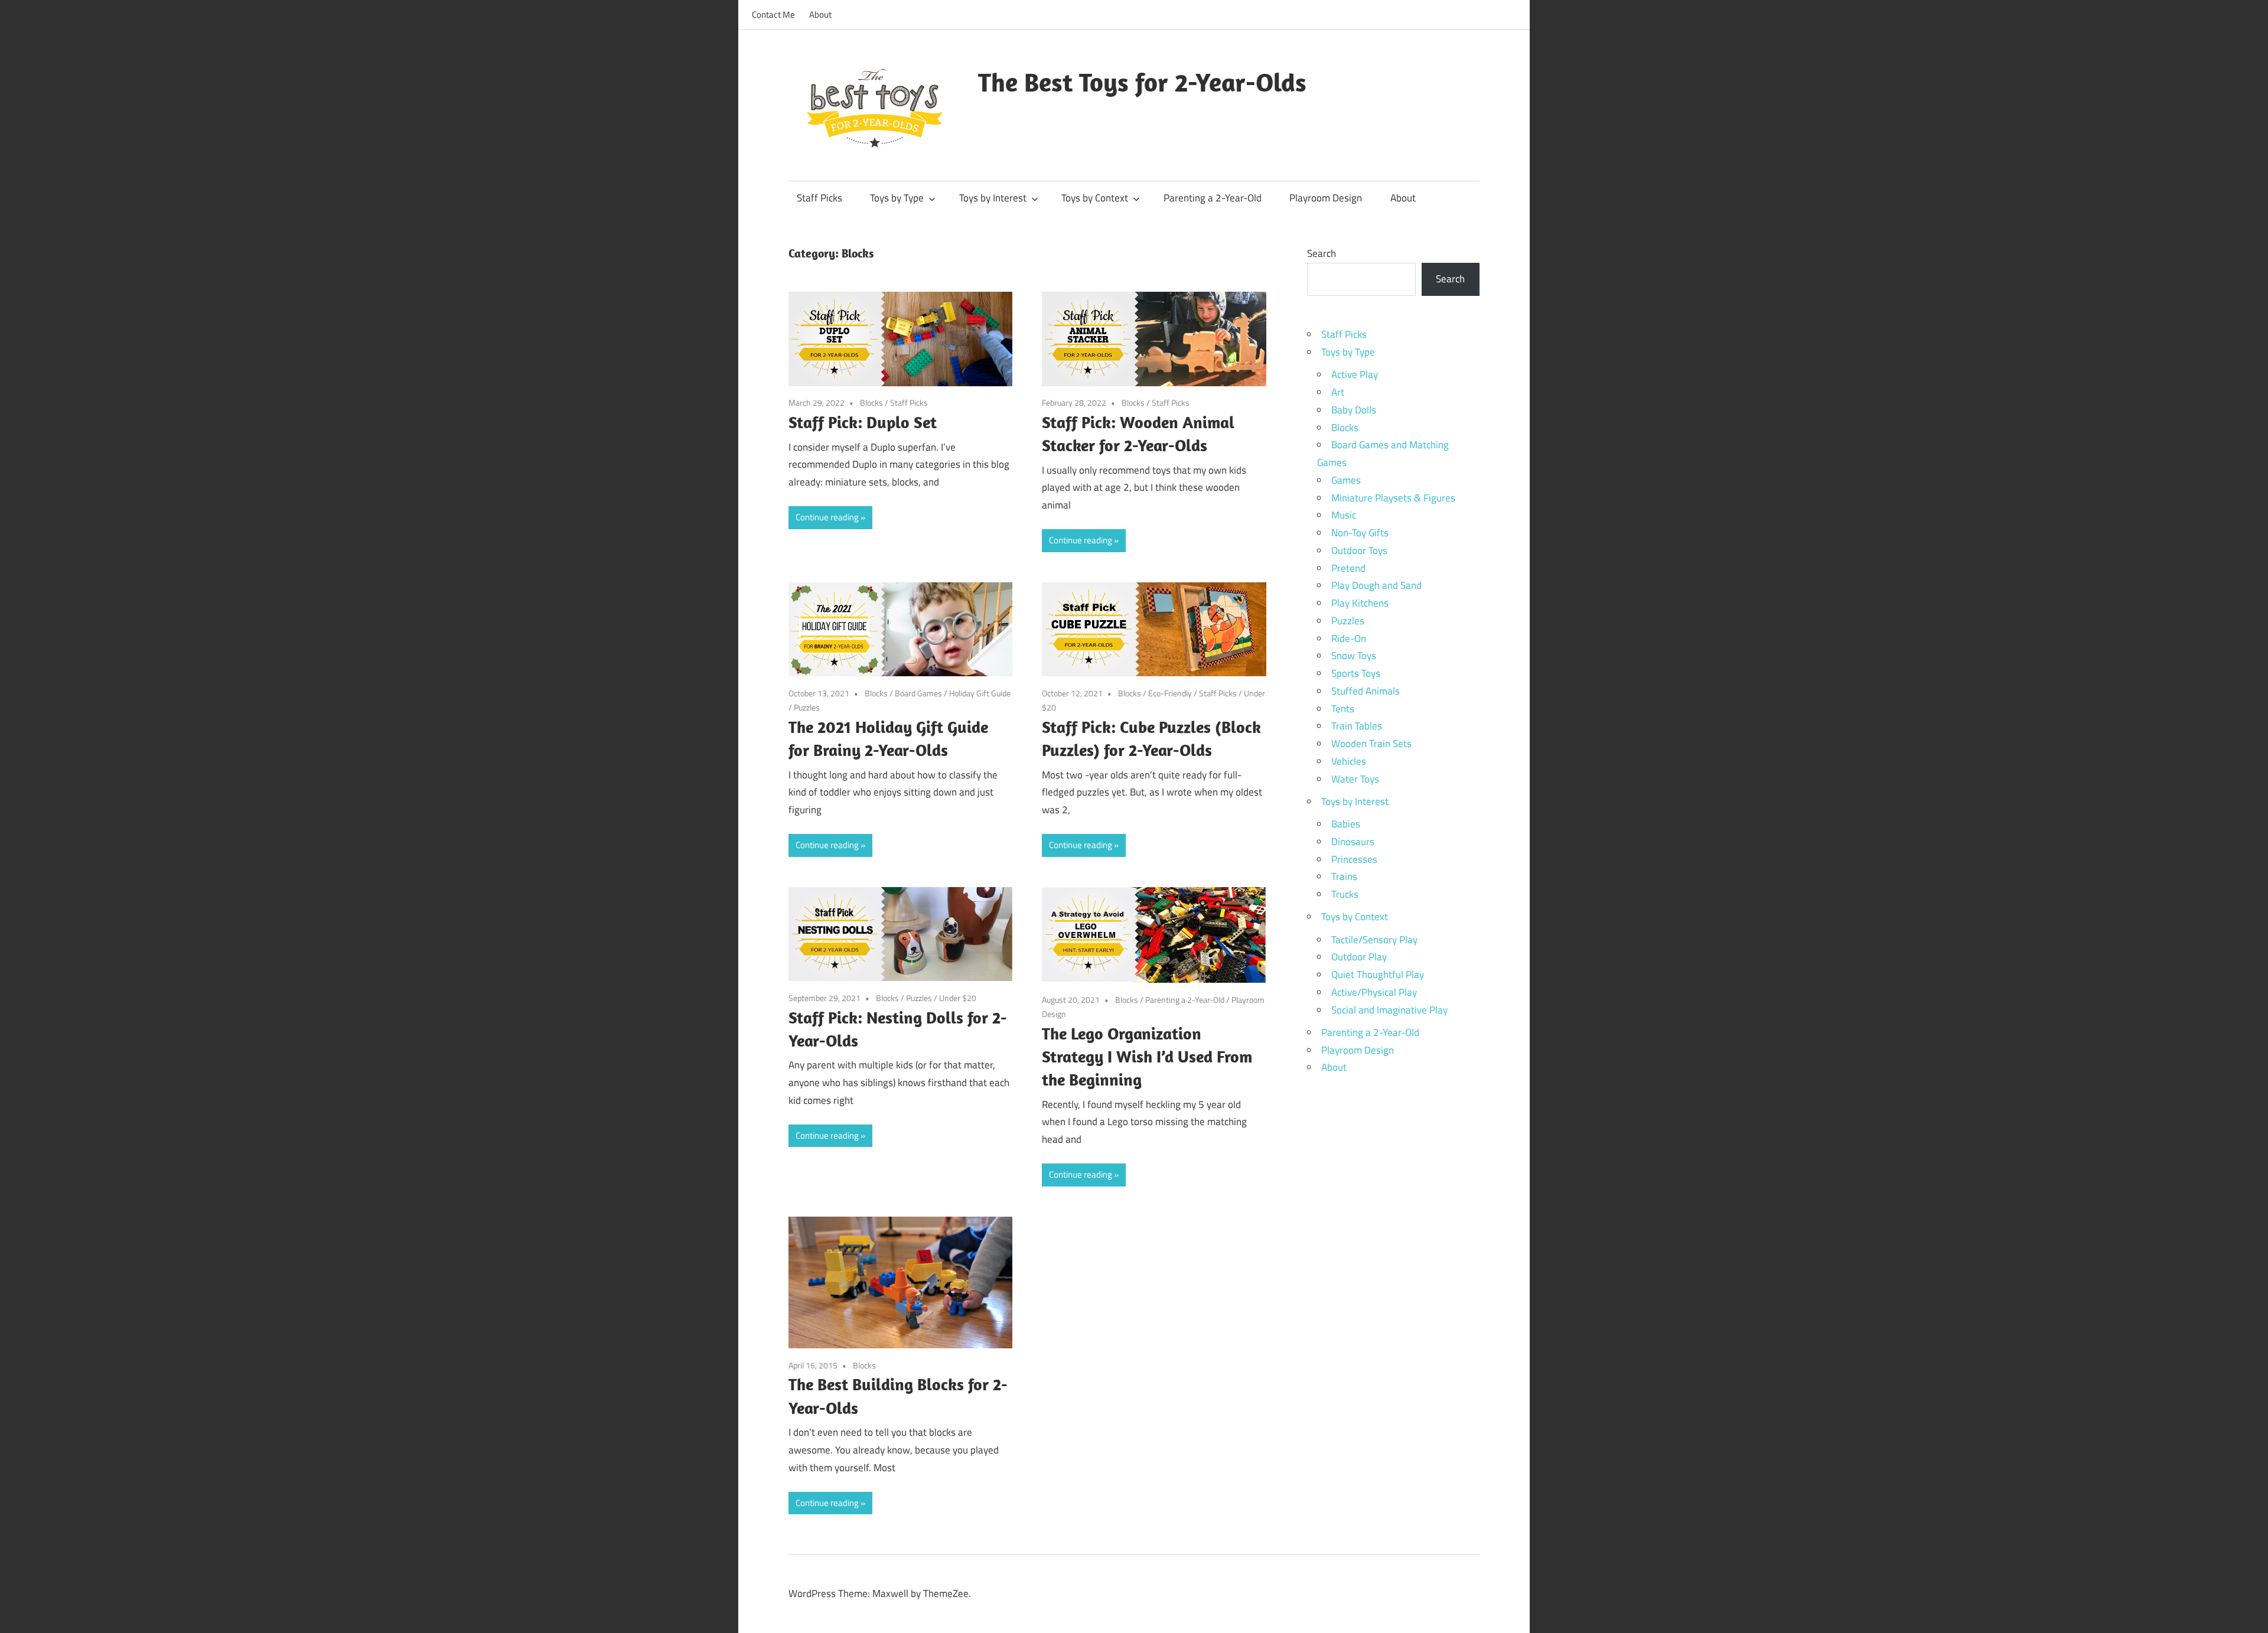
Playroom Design (1326, 198)
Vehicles (1349, 761)
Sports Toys (1356, 673)
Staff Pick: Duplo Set (863, 422)
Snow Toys (1354, 656)
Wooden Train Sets (1371, 744)
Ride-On (1349, 638)
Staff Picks (819, 198)
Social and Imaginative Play (1389, 1010)
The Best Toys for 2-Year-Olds (1142, 82)
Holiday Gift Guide (980, 693)
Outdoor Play (1359, 957)
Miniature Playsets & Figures (1393, 498)
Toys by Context (1095, 198)
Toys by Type (897, 198)
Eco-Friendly (1170, 693)
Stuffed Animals (1366, 691)
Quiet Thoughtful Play (1378, 974)
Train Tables (1357, 726)
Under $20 (958, 998)
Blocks (871, 402)
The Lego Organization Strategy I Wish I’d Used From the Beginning (1147, 1056)
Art (1338, 392)
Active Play (1355, 374)
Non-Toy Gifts (1360, 533)
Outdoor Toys (1359, 550)
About (820, 14)
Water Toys (1355, 779)
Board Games (918, 693)
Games (1346, 480)
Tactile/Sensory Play (1374, 940)
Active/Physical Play (1374, 992)
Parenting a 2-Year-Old (1213, 198)
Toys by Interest (993, 198)
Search (1322, 253)
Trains (1344, 876)
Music (1344, 515)
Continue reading (827, 517)
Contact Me (773, 14)
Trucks (1345, 894)
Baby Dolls (1354, 410)
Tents (1343, 709)
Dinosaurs (1353, 842)
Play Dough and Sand (1376, 585)
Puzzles (807, 707)
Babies (1346, 824)
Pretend (1348, 568)
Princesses (1354, 859)
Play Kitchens (1360, 603)
